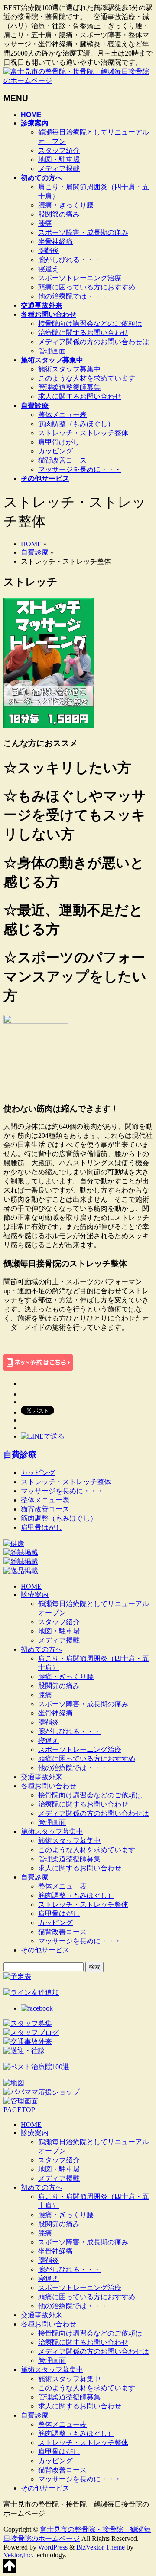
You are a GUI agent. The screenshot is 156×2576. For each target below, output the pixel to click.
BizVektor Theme (101, 2547)
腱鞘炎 (49, 251)
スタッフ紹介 (59, 150)
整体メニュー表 (62, 415)
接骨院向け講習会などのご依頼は (90, 324)
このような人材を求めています (87, 378)
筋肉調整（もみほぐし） (76, 424)
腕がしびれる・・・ (69, 260)
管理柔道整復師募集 (69, 387)
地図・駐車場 (59, 159)
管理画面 (52, 351)
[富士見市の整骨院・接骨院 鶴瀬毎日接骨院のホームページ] (78, 80)
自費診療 (35, 552)
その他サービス (45, 1950)
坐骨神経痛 (55, 241)
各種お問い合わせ (49, 1786)
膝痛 (45, 223)
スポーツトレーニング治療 (80, 278)
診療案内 (35, 1595)
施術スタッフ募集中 (69, 369)
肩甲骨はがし (59, 442)
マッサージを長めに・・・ (80, 469)
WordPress (53, 2547)
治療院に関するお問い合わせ (83, 333)
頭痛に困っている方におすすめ (87, 287)
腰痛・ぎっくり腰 (66, 205)
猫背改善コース (62, 460)
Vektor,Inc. (18, 2555)
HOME (31, 544)
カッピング (55, 451)
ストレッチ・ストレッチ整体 (83, 433)
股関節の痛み (59, 214)
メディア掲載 (59, 169)
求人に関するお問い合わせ (80, 396)
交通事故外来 (42, 1777)
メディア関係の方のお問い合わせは (94, 342)
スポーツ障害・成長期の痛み (83, 232)
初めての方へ (42, 1649)
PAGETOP (19, 2110)
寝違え (49, 269)
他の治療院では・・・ (73, 296)
